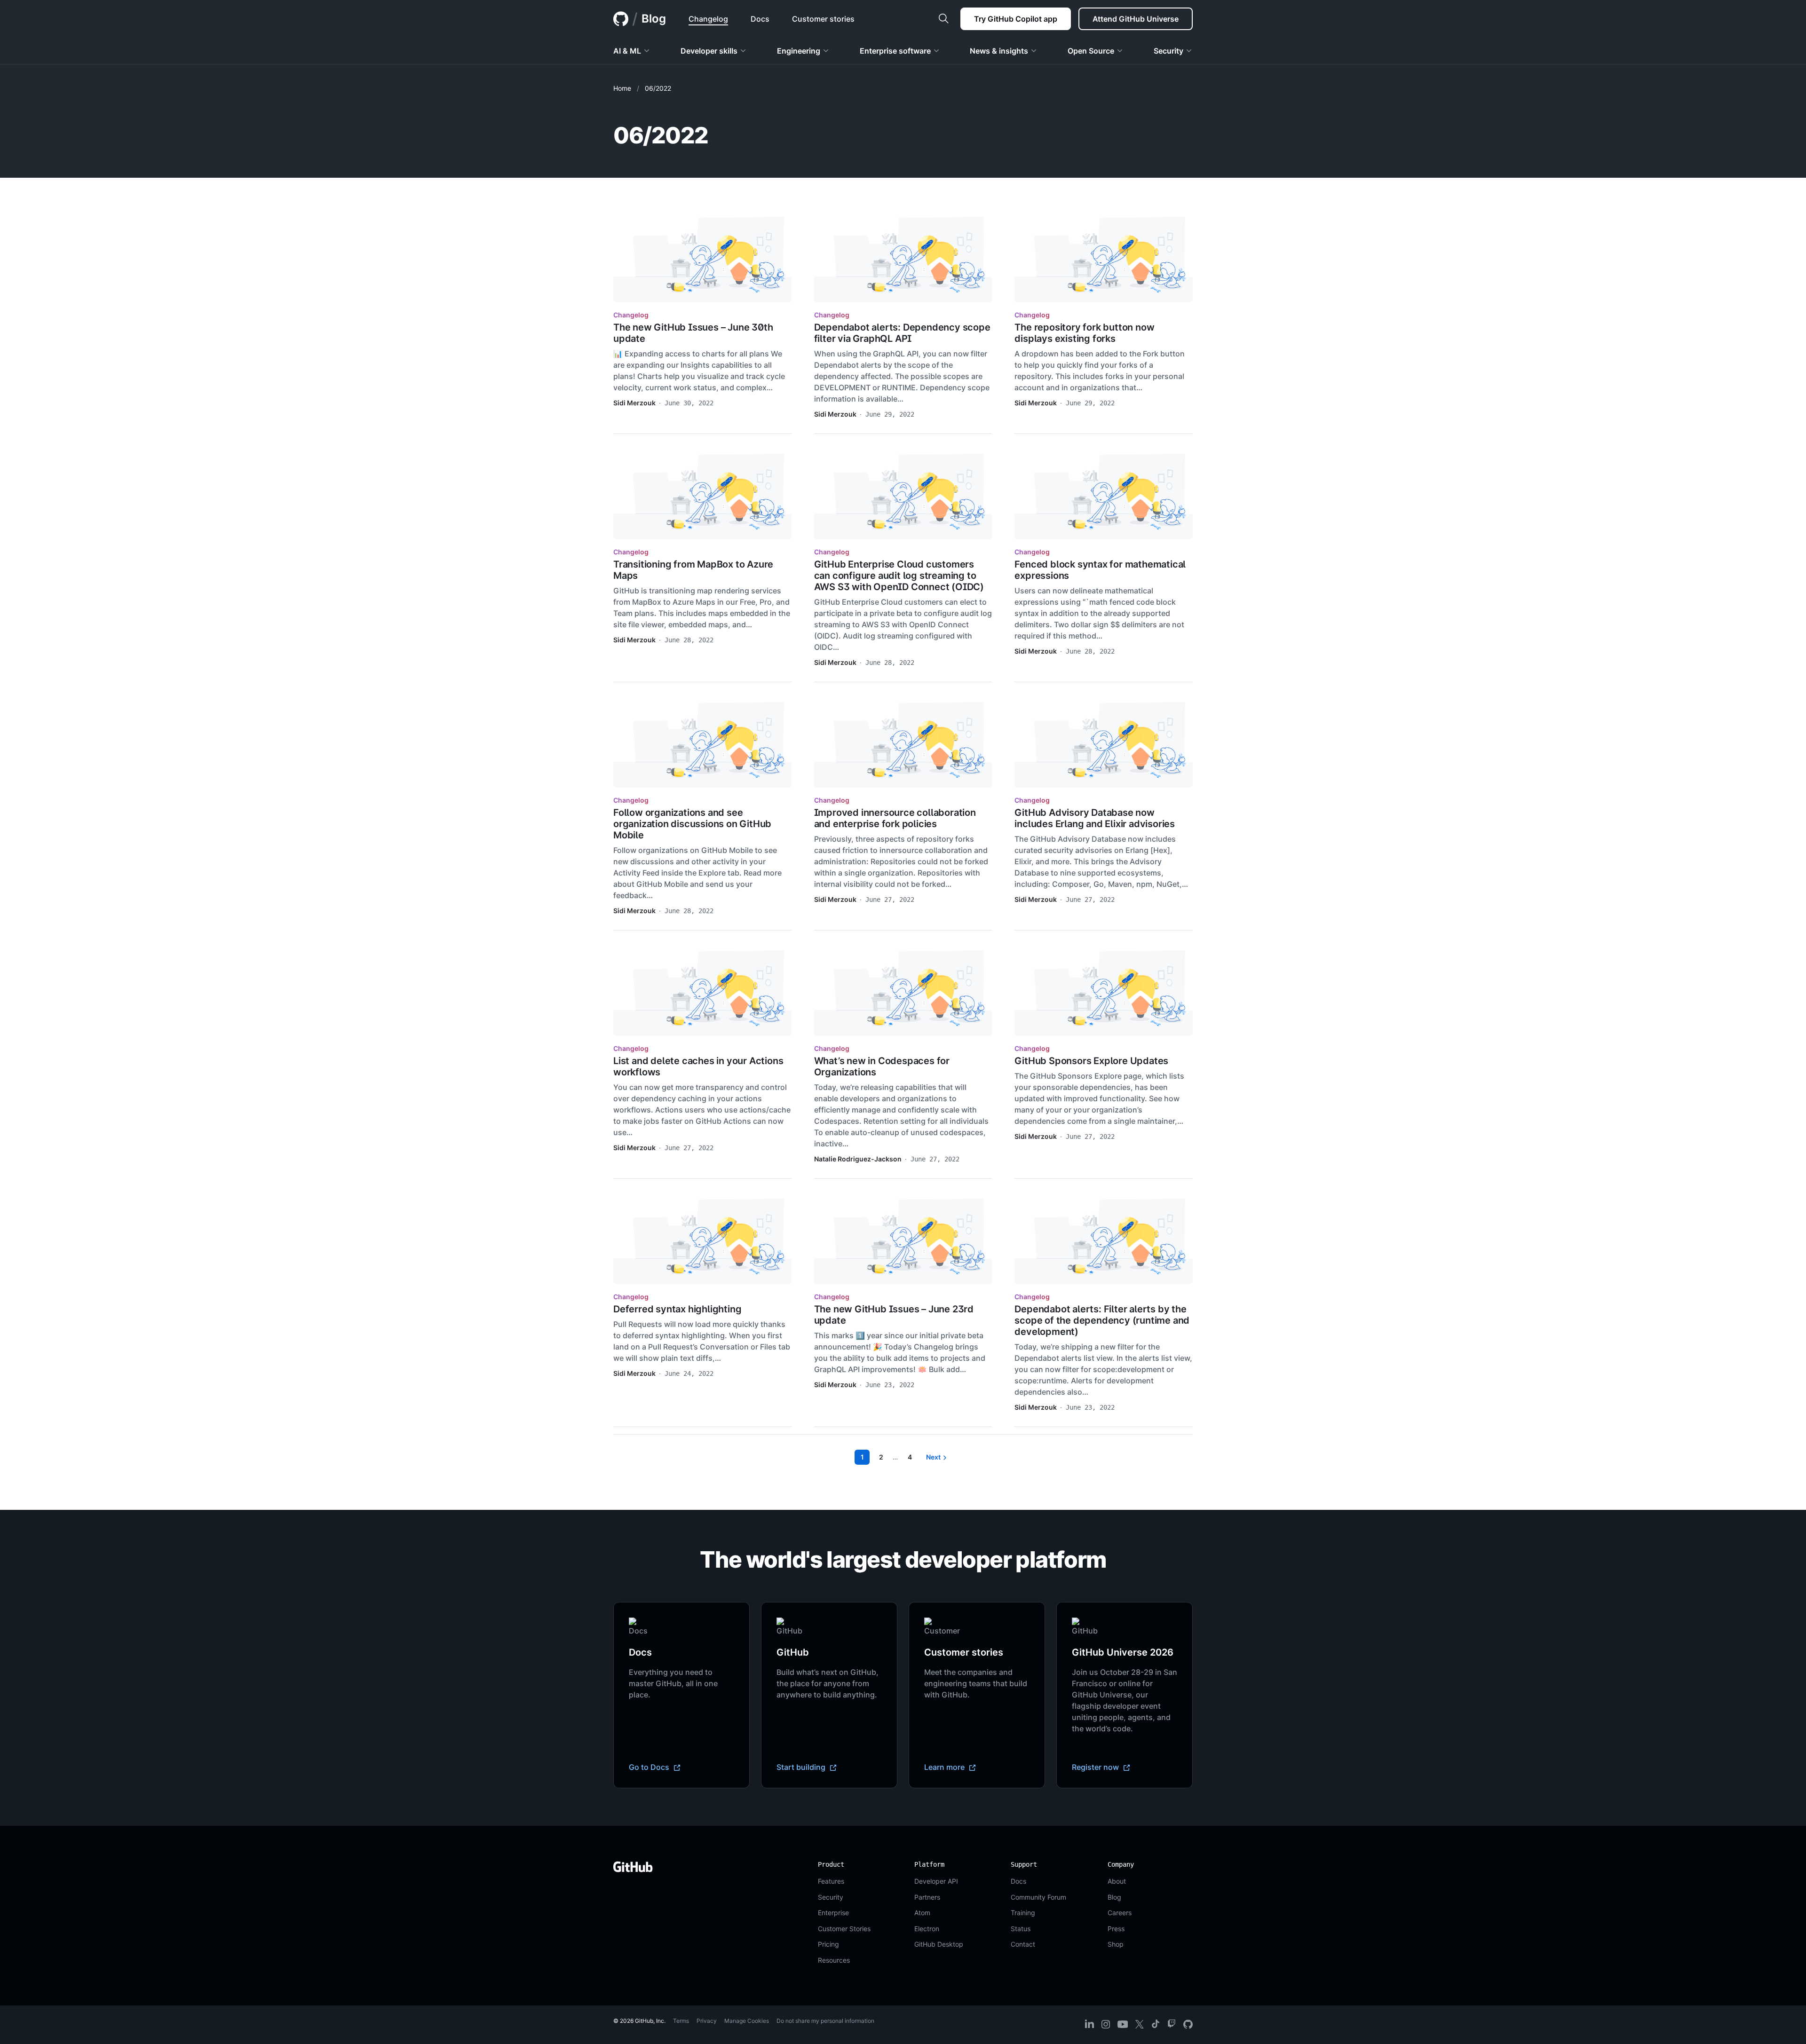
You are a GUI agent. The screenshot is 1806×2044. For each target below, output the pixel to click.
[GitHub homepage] (621, 19)
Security (831, 1897)
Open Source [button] (1091, 51)
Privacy (707, 2021)
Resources (834, 1960)
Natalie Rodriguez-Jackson (858, 1159)
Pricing (828, 1944)
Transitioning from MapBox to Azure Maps (693, 570)
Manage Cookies (747, 2021)
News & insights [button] (999, 51)
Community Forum (1038, 1897)
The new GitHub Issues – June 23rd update (894, 1315)
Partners (927, 1897)
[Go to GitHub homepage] (633, 1867)
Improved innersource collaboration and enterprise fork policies (895, 818)
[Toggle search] (943, 19)
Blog (654, 19)
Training (1023, 1913)
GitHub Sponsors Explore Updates (1091, 1061)
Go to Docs (650, 1767)
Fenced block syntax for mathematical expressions (1100, 570)
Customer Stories (844, 1929)
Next (933, 1457)
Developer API (936, 1881)
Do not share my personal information (825, 2021)
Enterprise (833, 1913)
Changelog (631, 315)
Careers (1120, 1913)
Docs (1018, 1881)
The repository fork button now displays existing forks (1084, 333)
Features (831, 1881)
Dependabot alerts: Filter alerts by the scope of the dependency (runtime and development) (1102, 1320)
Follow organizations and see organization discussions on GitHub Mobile (692, 824)
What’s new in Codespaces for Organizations (882, 1066)
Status (1021, 1929)
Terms (681, 2021)
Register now (1096, 1767)
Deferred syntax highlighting (677, 1309)
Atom (922, 1913)
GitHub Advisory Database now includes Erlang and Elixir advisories (1095, 818)
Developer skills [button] (709, 51)
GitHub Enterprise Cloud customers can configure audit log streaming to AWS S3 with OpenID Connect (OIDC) (899, 576)
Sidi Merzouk (634, 403)
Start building (802, 1767)
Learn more (945, 1767)
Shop (1116, 1944)
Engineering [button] (799, 51)
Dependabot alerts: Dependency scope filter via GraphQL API (902, 333)
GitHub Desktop (939, 1944)
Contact (1023, 1944)
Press (1116, 1929)
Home (622, 88)
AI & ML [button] (627, 51)
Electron (927, 1929)
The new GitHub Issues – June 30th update (693, 333)
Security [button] (1168, 51)
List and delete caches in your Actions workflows (698, 1066)
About (1117, 1881)
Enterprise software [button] (895, 51)
